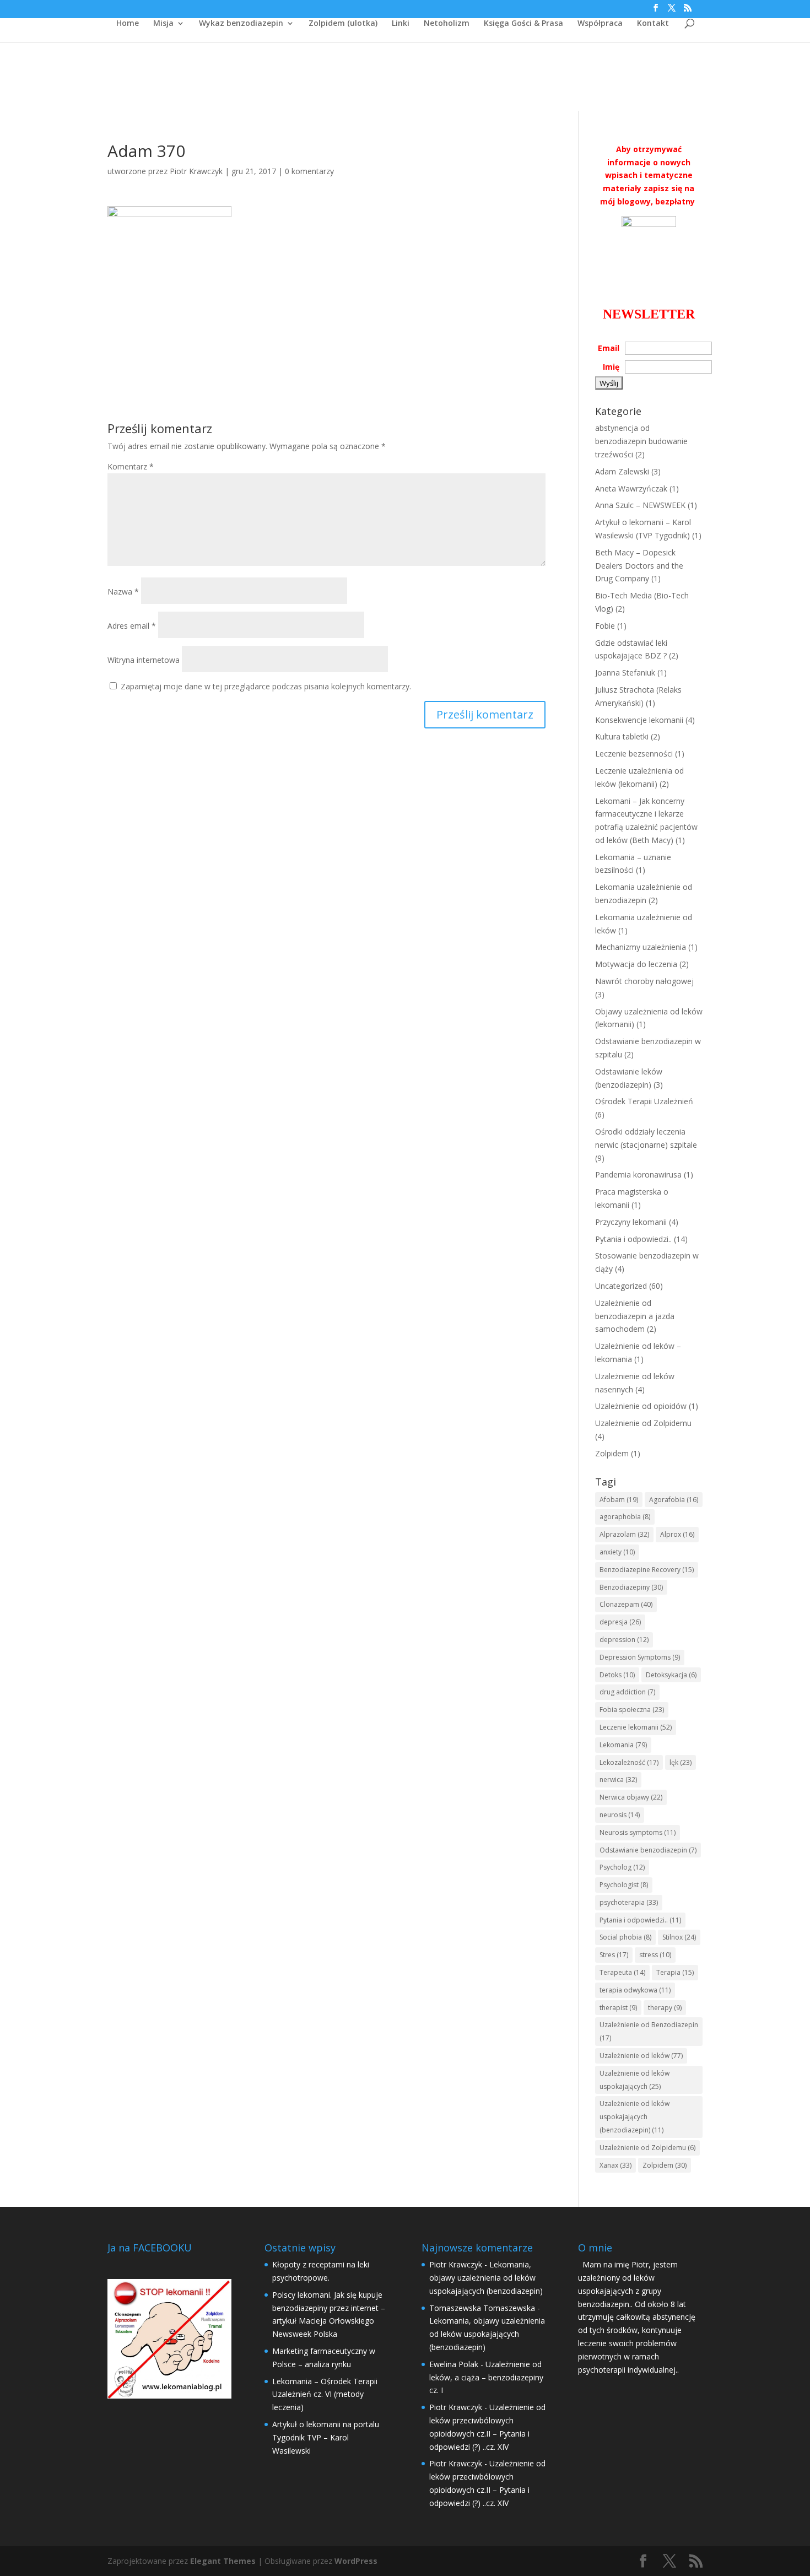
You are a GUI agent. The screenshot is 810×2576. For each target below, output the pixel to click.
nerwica (618, 1780)
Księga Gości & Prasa (523, 24)
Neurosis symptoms (638, 1832)
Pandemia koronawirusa (638, 1174)
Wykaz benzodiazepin (241, 24)
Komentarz (131, 466)
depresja (620, 1622)
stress (655, 1955)
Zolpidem (612, 1453)
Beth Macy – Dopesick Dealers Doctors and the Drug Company (639, 566)
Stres (614, 1955)
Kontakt (653, 24)
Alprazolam (624, 1534)
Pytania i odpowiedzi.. (633, 1239)
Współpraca (600, 24)
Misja (163, 24)
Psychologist (624, 1885)
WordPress (356, 2561)
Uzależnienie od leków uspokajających (634, 2080)
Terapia (675, 1972)
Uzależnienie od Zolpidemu (643, 1423)
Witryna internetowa (144, 660)
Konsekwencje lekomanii (639, 720)
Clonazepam (626, 1604)
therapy (665, 2008)
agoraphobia (625, 1517)
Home (128, 24)
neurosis (620, 1815)
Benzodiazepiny (631, 1587)
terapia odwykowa (635, 1990)
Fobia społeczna (632, 1710)
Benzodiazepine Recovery (647, 1570)
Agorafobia (674, 1500)
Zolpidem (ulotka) (343, 24)
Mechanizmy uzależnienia (641, 947)
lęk (681, 1762)
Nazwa (123, 592)
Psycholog (622, 1867)
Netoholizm (447, 24)
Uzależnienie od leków (641, 2056)
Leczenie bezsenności (634, 754)
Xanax (615, 2165)
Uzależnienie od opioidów (641, 1406)
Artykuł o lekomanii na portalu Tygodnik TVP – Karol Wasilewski (326, 2437)
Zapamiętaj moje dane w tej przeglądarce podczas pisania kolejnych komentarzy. (266, 686)
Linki (401, 24)
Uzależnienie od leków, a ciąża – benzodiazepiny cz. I (486, 2377)
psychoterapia (629, 1902)
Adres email (132, 626)
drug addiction (627, 1692)
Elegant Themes (223, 2561)
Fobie (605, 626)
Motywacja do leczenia (636, 964)
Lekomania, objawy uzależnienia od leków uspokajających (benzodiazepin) (486, 2278)
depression (624, 1640)
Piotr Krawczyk (196, 171)
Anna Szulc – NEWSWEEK (640, 505)
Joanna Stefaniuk (625, 673)
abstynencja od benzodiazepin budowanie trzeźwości (641, 441)
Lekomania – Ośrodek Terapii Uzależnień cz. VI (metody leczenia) (325, 2394)
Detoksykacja (671, 1675)
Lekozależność (629, 1762)
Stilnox (679, 1937)
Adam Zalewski (622, 471)
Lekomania (623, 1745)
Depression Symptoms (640, 1657)
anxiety (617, 1552)
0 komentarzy (309, 171)
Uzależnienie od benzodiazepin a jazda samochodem (635, 1316)
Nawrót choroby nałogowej (644, 981)
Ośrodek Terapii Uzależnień (644, 1101)
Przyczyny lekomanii (631, 1222)
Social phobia (625, 1937)
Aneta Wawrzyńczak (631, 488)
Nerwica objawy (631, 1797)
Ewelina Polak (454, 2364)
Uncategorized (621, 1286)
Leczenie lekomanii (636, 1727)
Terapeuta (622, 1972)
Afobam (619, 1500)
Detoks (617, 1675)
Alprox (677, 1534)
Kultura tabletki (622, 736)
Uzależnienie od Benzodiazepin (649, 2031)
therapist (618, 2008)
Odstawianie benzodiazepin (648, 1850)
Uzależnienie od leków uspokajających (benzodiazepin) (634, 2117)
